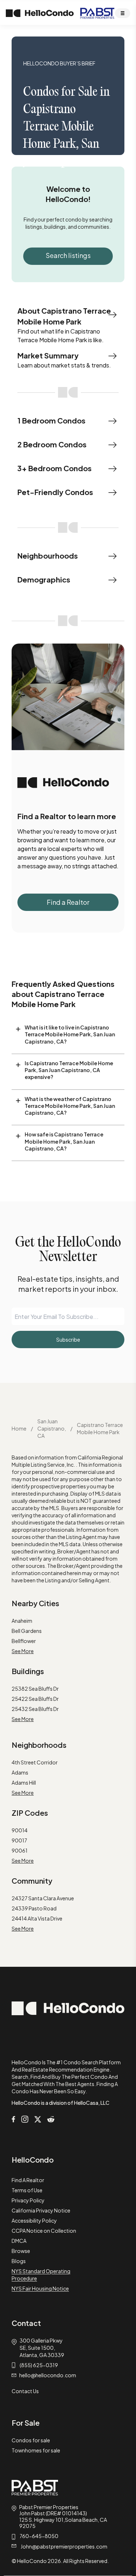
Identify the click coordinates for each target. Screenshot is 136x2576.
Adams (20, 1772)
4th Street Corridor (35, 1762)
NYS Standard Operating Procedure (41, 2275)
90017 (19, 1840)
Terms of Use (27, 2190)
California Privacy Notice (41, 2210)
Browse (21, 2251)
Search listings (68, 255)
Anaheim (22, 1621)
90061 (20, 1850)
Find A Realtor (28, 2180)
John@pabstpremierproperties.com (64, 2546)
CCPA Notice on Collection (44, 2231)
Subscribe (68, 1339)
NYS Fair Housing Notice (40, 2288)
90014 (20, 1830)
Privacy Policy (28, 2200)
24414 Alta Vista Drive (37, 1918)
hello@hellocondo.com (48, 2375)
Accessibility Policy (34, 2220)
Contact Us (25, 2391)
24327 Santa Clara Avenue (43, 1898)
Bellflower (24, 1641)
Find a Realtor (68, 902)
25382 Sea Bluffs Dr (35, 1689)
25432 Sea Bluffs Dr (35, 1709)
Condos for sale (31, 2440)
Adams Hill (24, 1782)
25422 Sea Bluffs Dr (35, 1699)
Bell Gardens (27, 1631)
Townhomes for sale (36, 2450)
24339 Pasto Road (34, 1908)
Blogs (19, 2261)
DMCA (19, 2241)
